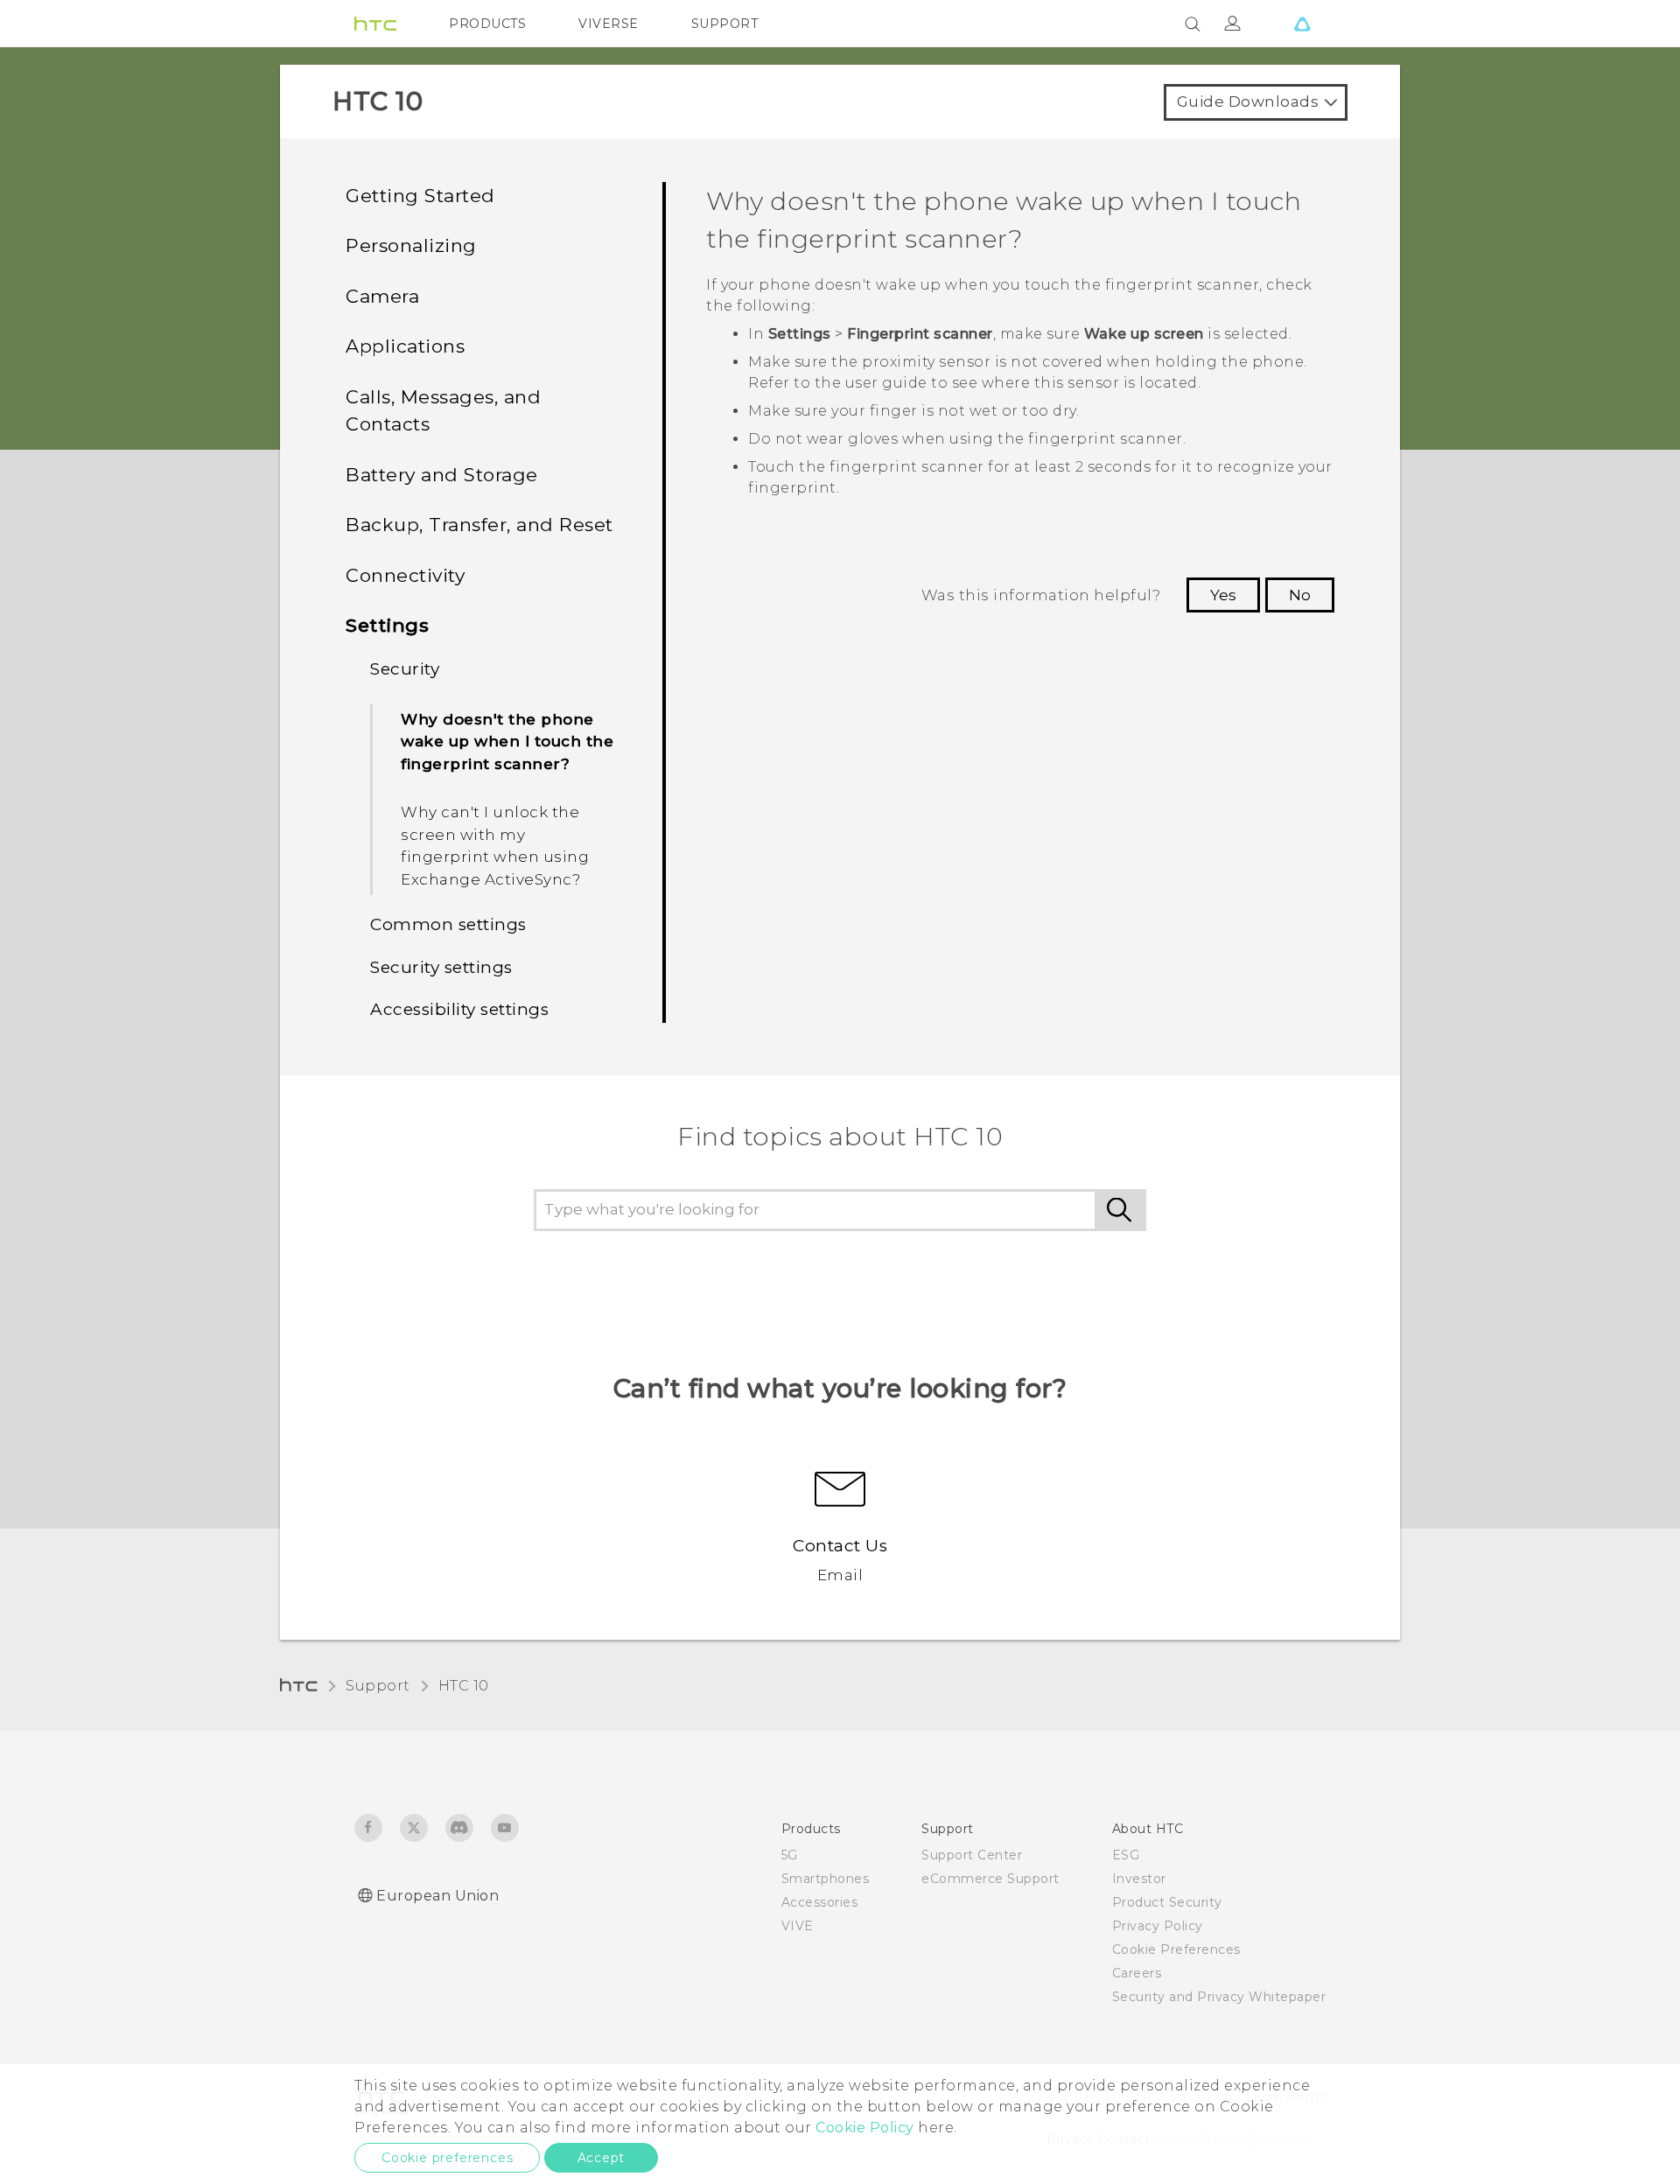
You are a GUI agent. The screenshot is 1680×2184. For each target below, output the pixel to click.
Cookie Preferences (1176, 1949)
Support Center (972, 1855)
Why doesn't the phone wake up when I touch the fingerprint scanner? (507, 742)
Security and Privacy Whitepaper (1219, 1997)
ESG (1126, 1855)
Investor (1139, 1879)
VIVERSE (609, 24)
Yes (1223, 595)
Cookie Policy (865, 2128)
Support (378, 1686)
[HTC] (375, 24)
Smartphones (826, 1879)
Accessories (820, 1902)
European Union (437, 1896)
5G (790, 1855)
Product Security (1167, 1902)
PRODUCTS (487, 24)
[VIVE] (1302, 24)
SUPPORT (725, 24)
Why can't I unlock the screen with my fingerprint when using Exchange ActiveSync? (495, 846)
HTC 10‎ (464, 1686)
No (1300, 595)
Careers (1137, 1973)
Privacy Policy (1158, 1926)
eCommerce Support (990, 1879)
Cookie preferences (447, 2158)
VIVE (798, 1926)
